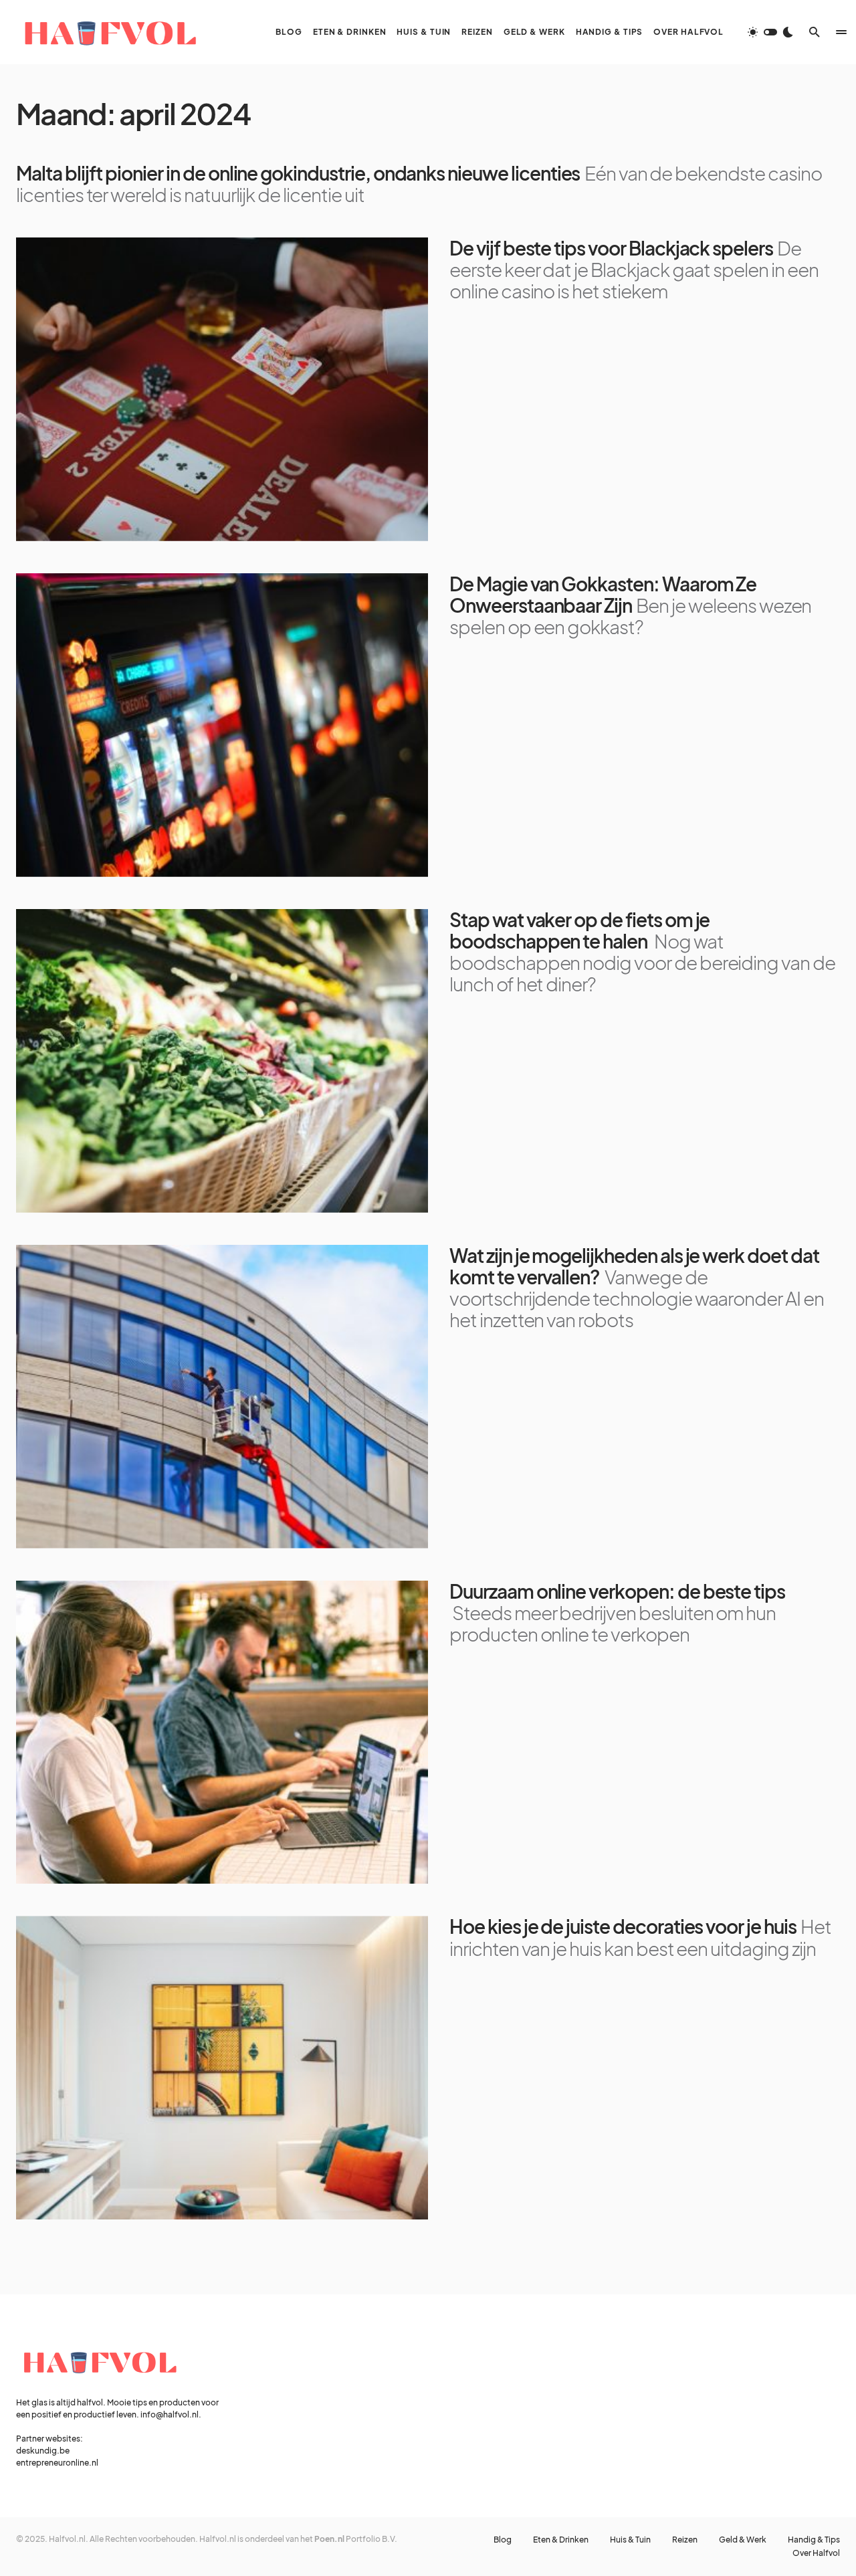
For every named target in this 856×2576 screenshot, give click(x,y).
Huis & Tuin (630, 2540)
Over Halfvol (816, 2553)
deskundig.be (43, 2451)
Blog (503, 2540)
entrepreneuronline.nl (57, 2463)
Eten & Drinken (561, 2540)
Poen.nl (329, 2539)
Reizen (685, 2540)
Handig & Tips (814, 2540)
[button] (770, 32)
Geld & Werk (743, 2540)
